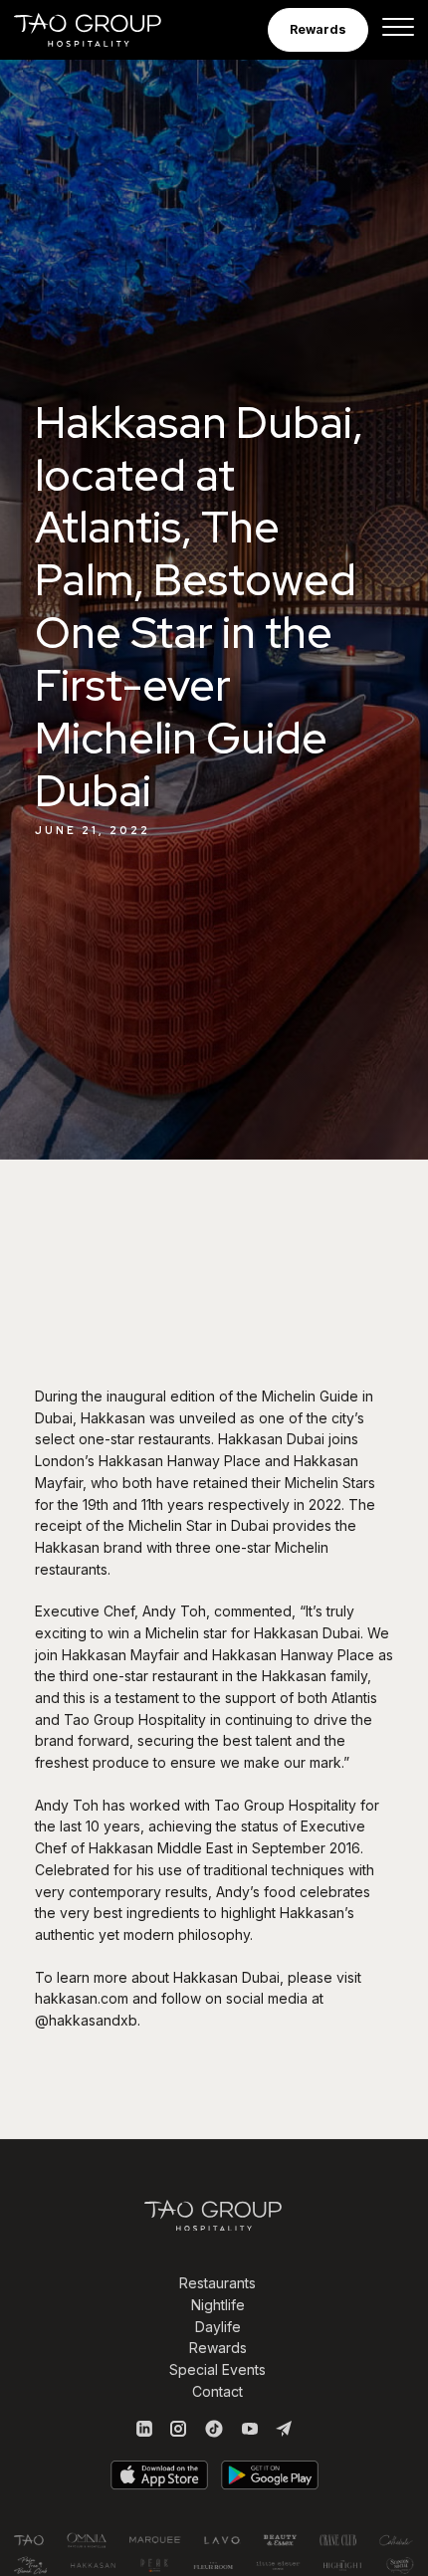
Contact (217, 2391)
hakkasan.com (82, 1998)
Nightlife (218, 2305)
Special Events (217, 2369)
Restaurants (217, 2283)
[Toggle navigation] (398, 30)
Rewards (218, 2348)
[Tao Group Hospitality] (101, 30)
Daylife (218, 2327)
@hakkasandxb (86, 2020)
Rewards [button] (318, 29)
